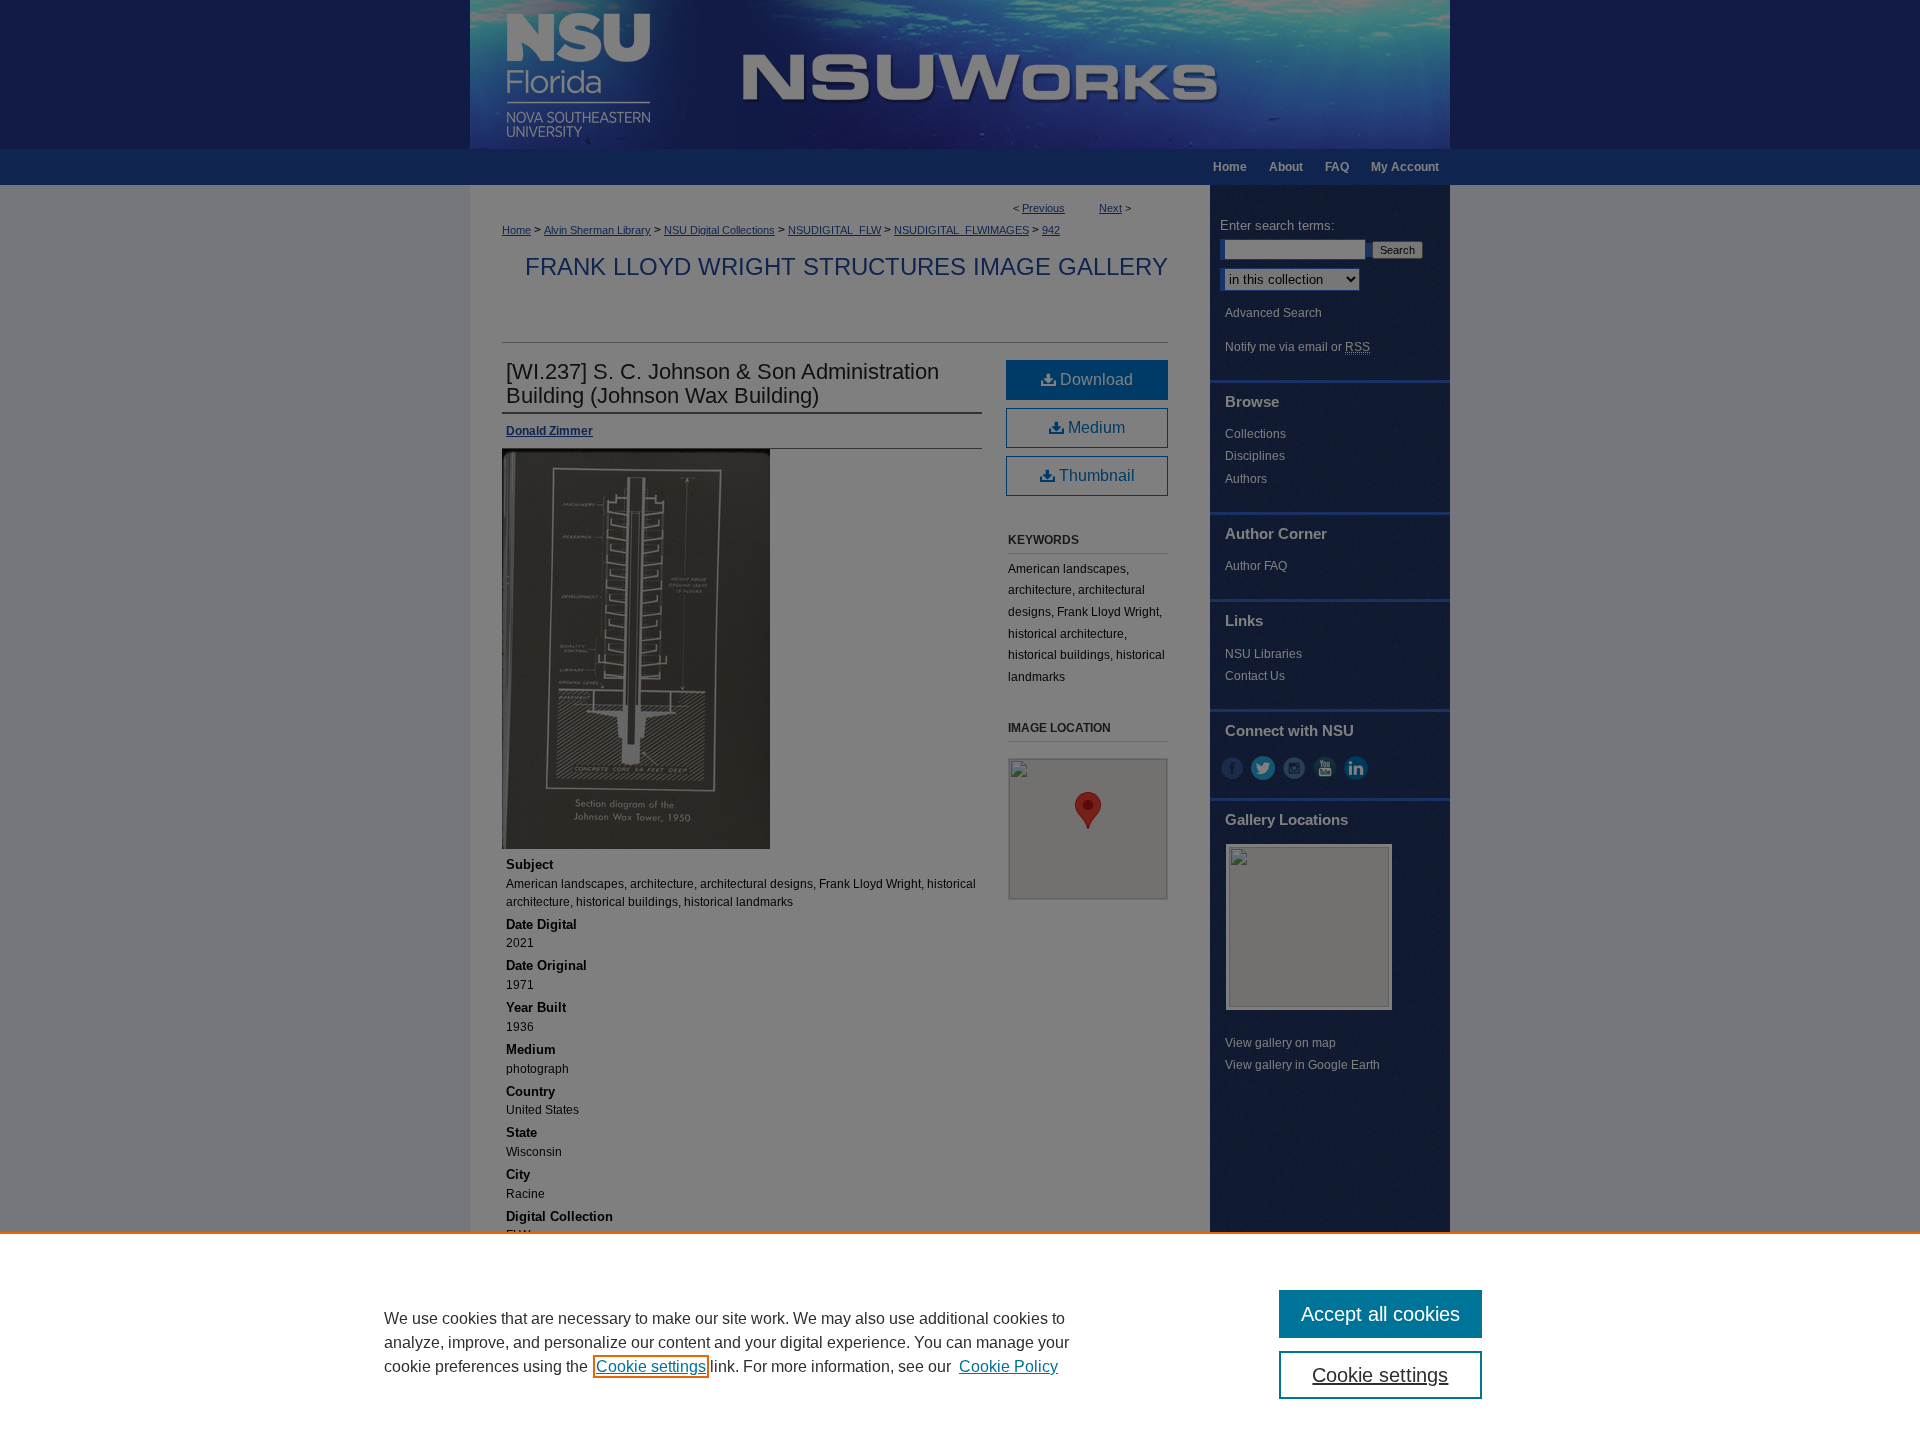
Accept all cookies (1380, 1314)
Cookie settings (651, 1366)
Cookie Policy (1008, 1366)
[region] (960, 1342)
